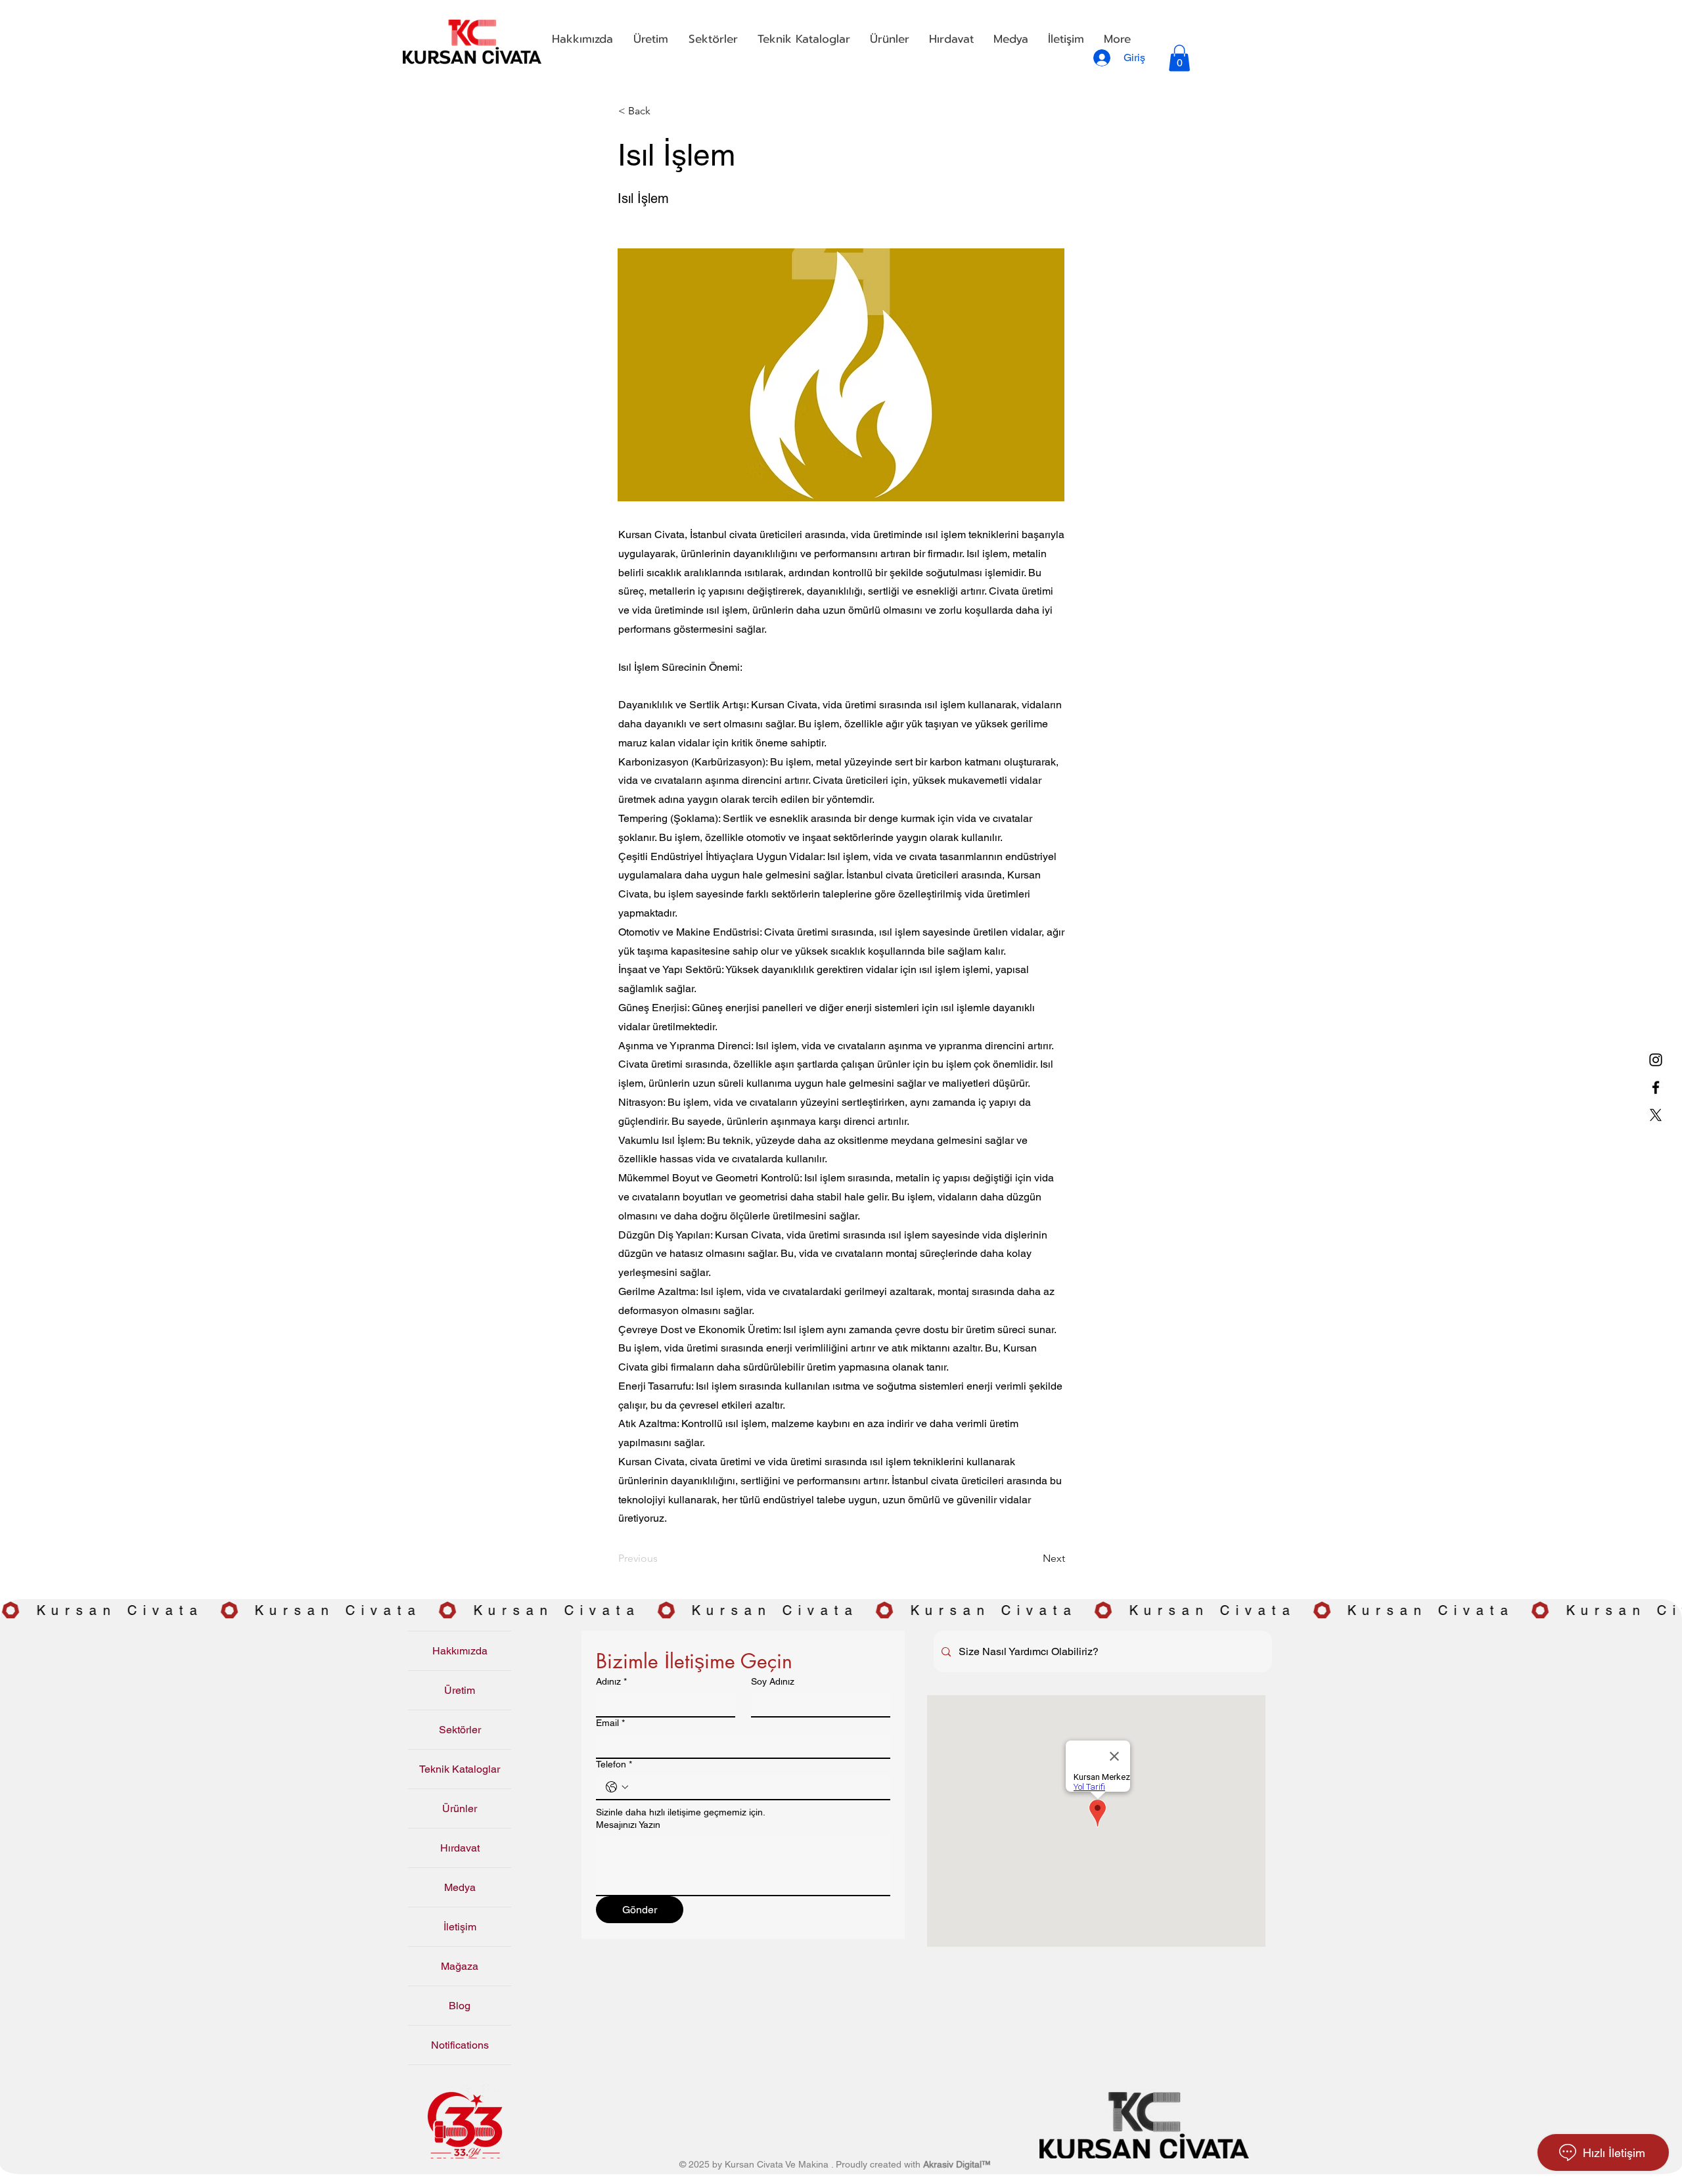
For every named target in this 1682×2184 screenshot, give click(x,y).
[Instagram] (1656, 1060)
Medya (460, 1887)
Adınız (611, 1681)
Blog (460, 2006)
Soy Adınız (773, 1681)
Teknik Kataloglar (460, 1769)
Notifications (460, 2045)
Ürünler (460, 1809)
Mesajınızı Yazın (628, 1825)
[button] (650, 39)
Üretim (460, 1690)
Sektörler (460, 1730)
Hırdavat (460, 1848)
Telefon (614, 1764)
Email (610, 1723)
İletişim (460, 1927)
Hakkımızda (460, 1651)
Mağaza (460, 1966)
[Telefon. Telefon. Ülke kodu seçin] (617, 1787)
